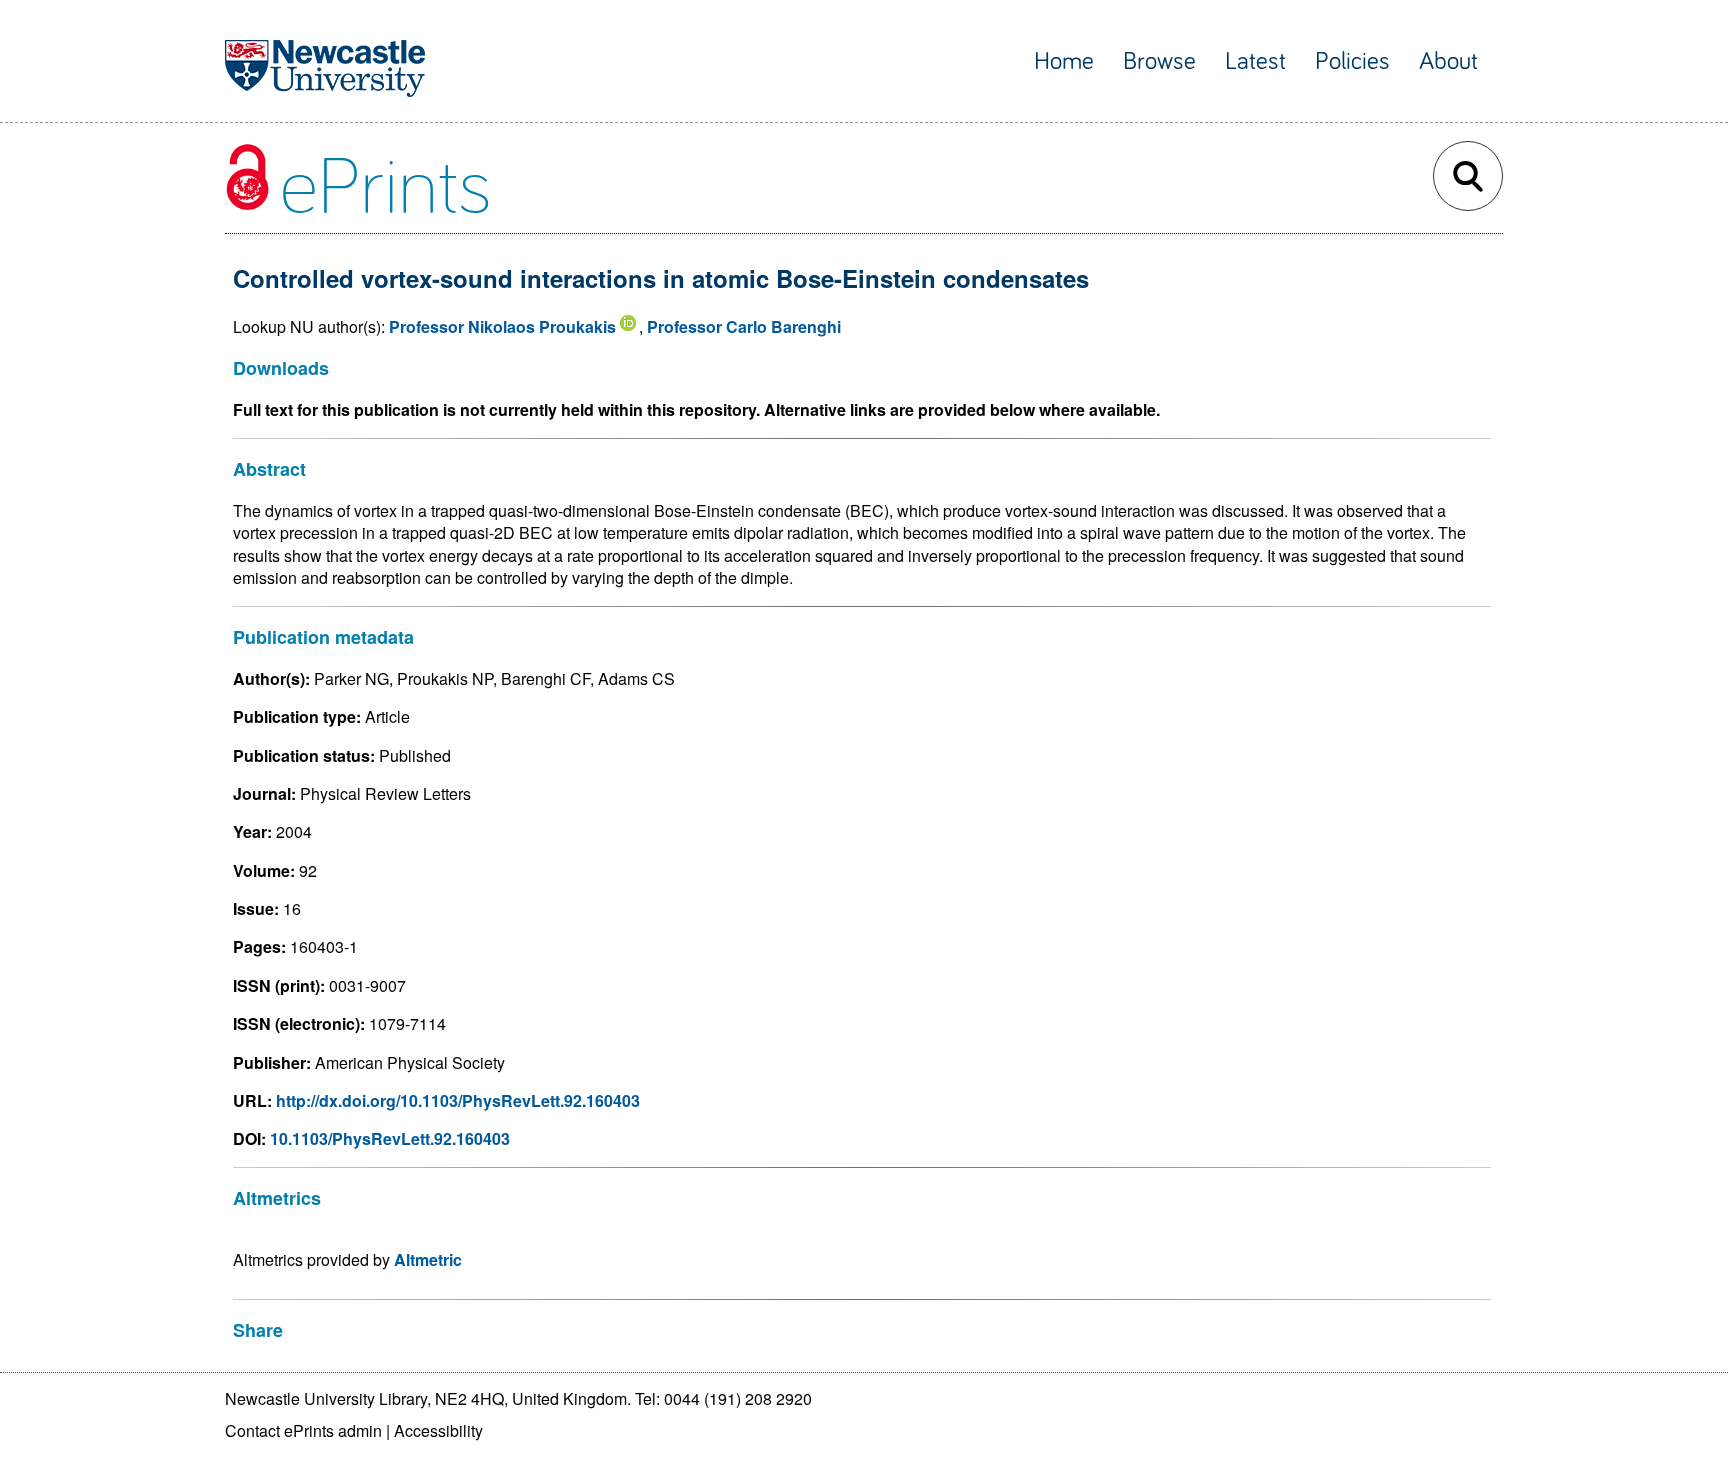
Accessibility (438, 1430)
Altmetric (428, 1259)
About (1448, 61)
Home (1064, 61)
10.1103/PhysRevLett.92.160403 (390, 1138)
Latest (1255, 61)
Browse (1159, 61)
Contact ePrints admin (303, 1430)
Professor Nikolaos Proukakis (502, 326)
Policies (1352, 61)
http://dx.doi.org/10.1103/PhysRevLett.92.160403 (458, 1100)
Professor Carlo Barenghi (744, 326)
